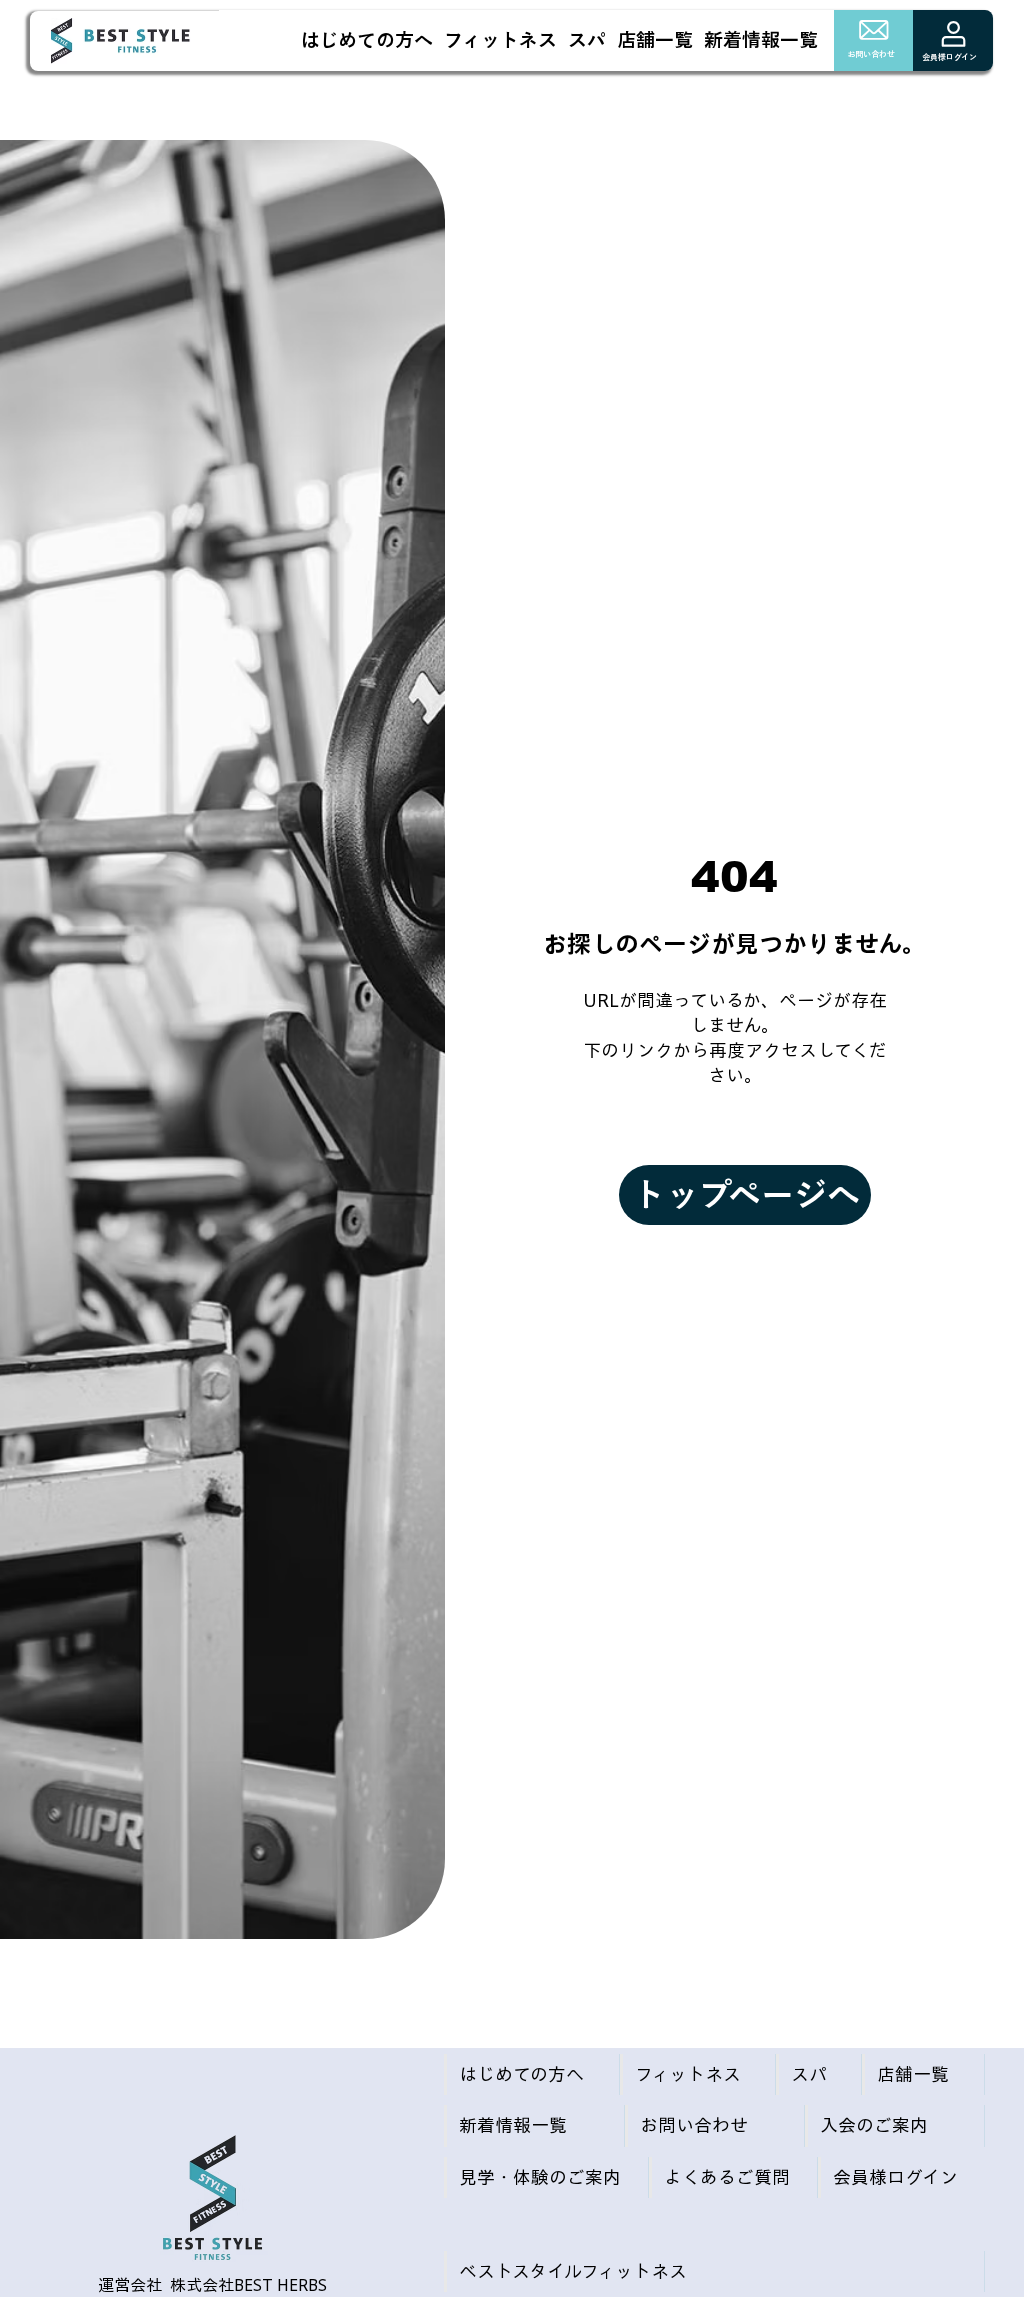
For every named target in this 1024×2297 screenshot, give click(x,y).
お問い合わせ (871, 54)
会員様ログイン (949, 57)
